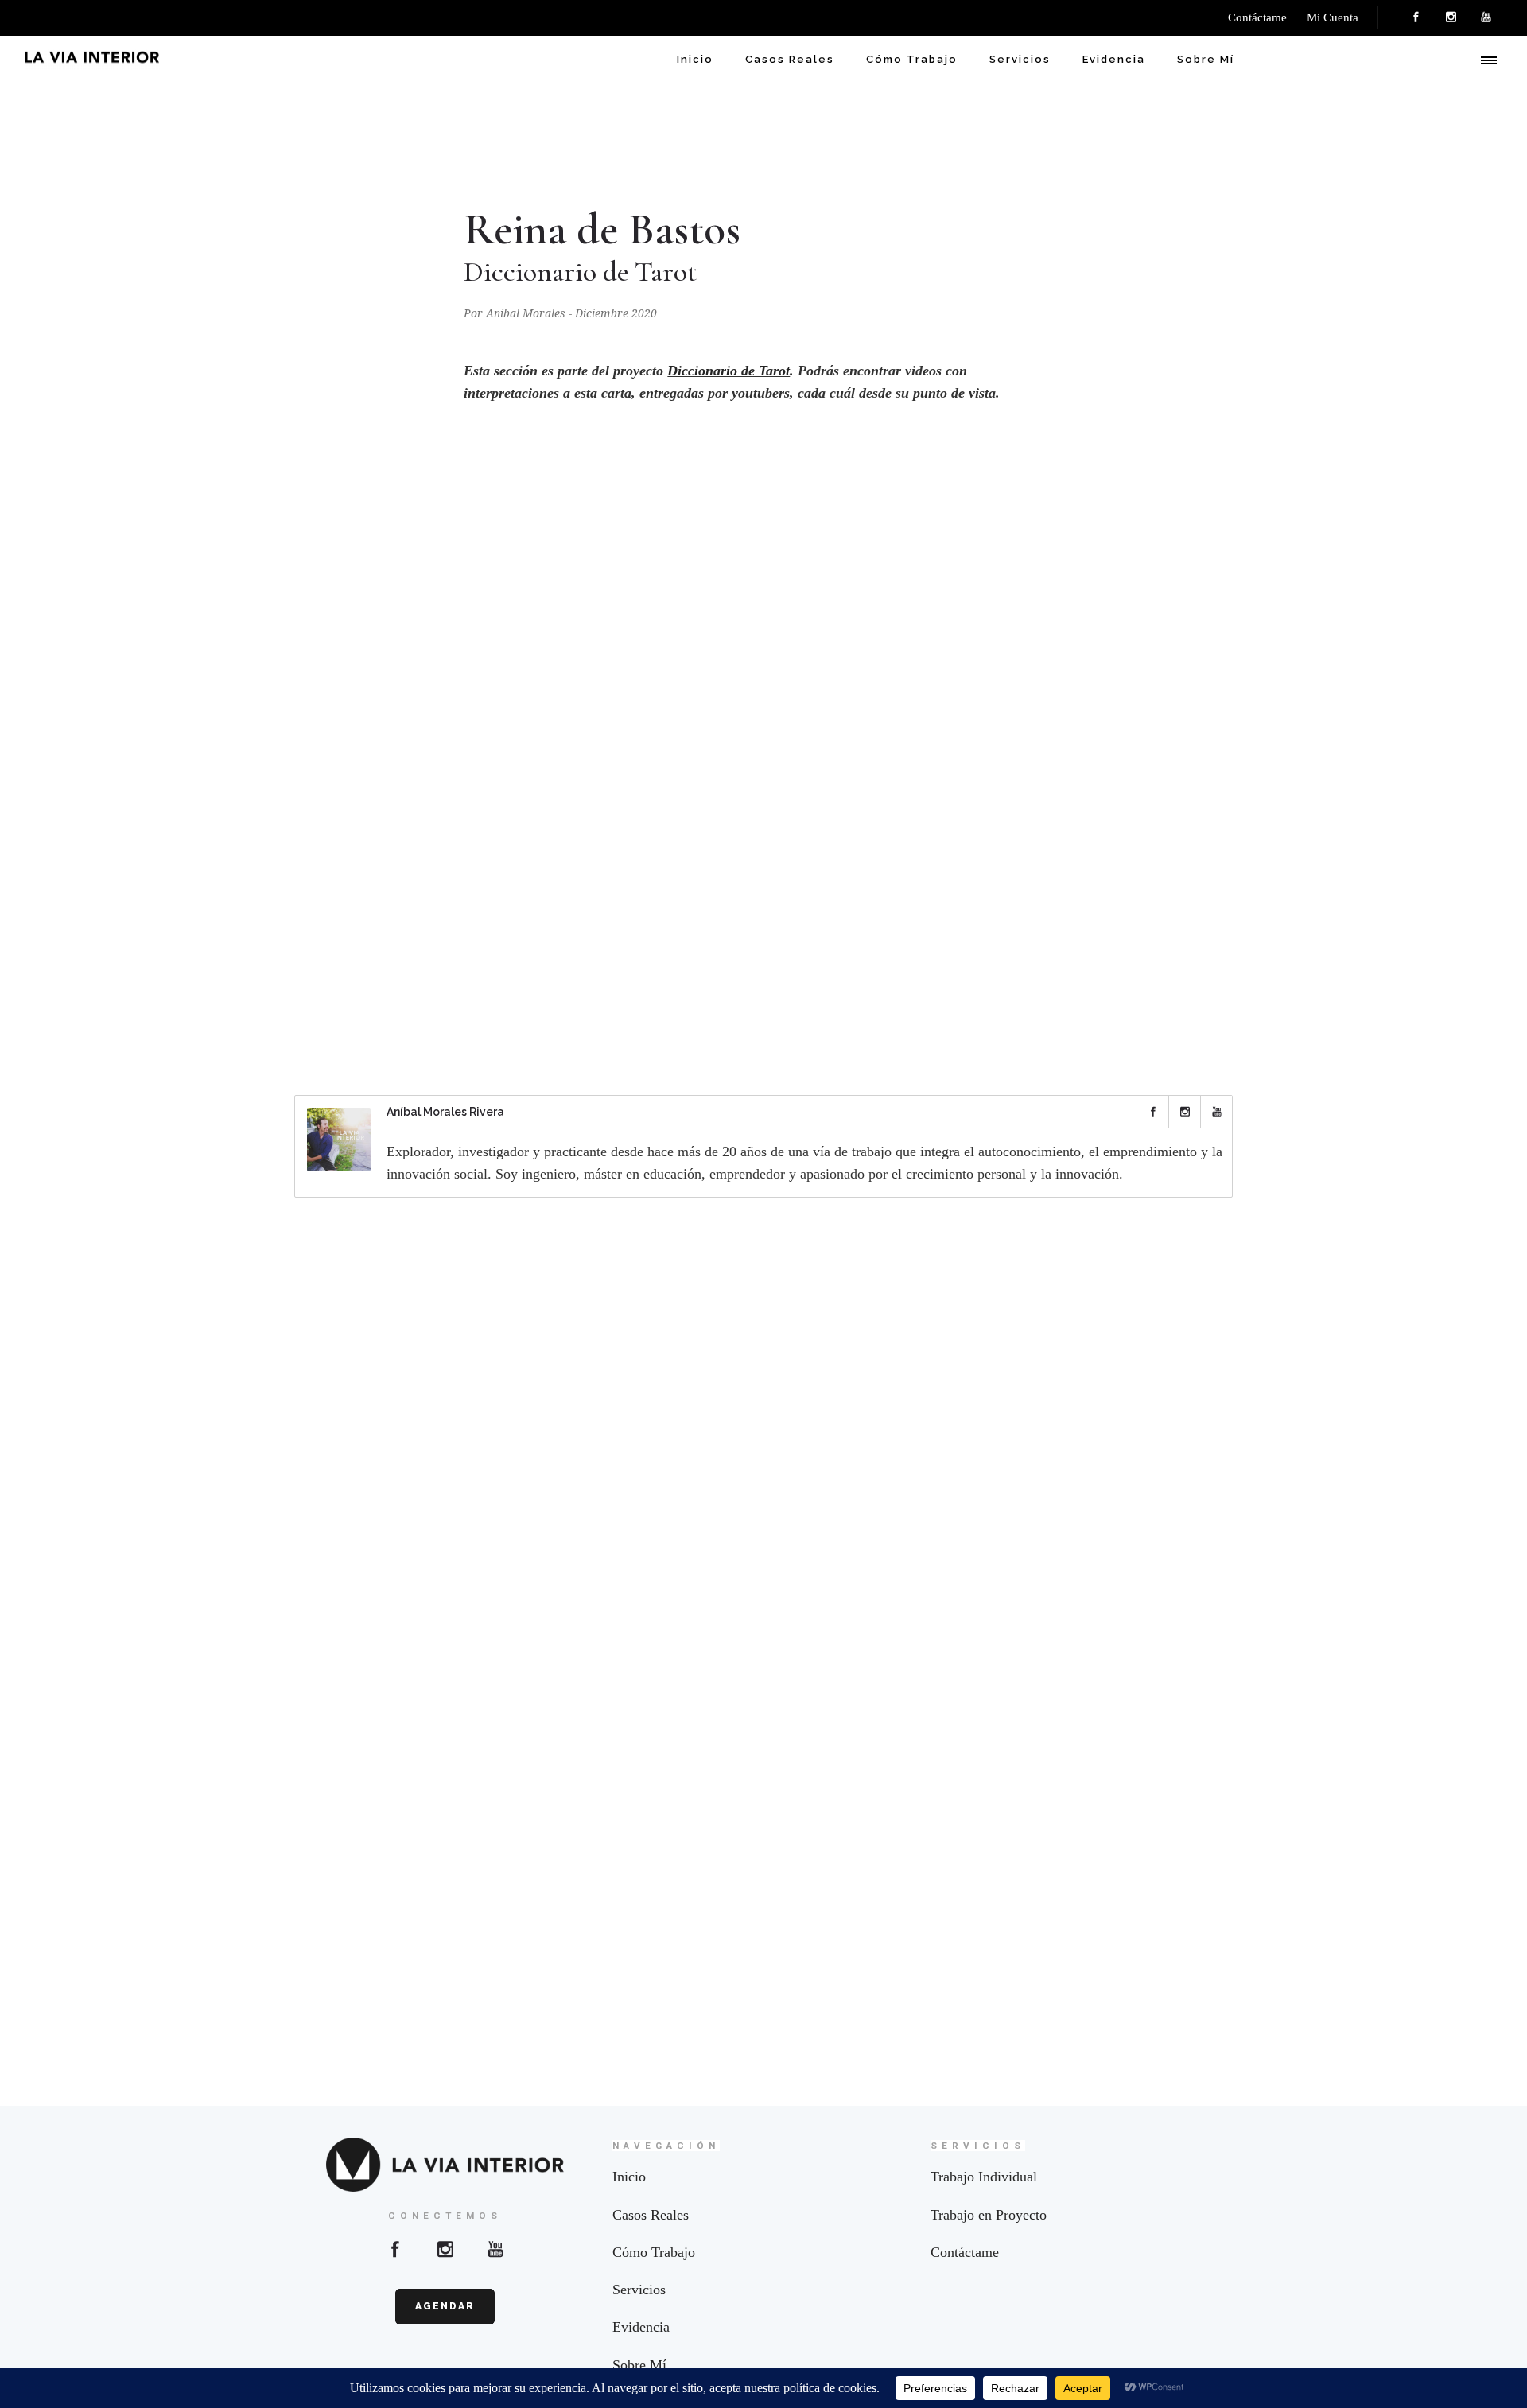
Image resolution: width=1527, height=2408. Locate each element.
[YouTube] (1486, 17)
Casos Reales (790, 59)
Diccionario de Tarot (729, 371)
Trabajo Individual (984, 2177)
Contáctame (965, 2252)
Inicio (695, 59)
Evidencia (1114, 59)
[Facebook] (1416, 17)
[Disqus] (763, 1419)
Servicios (1020, 59)
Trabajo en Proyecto (989, 2215)
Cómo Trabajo (912, 59)
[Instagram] (1451, 17)
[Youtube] (495, 2249)
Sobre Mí (1206, 59)
